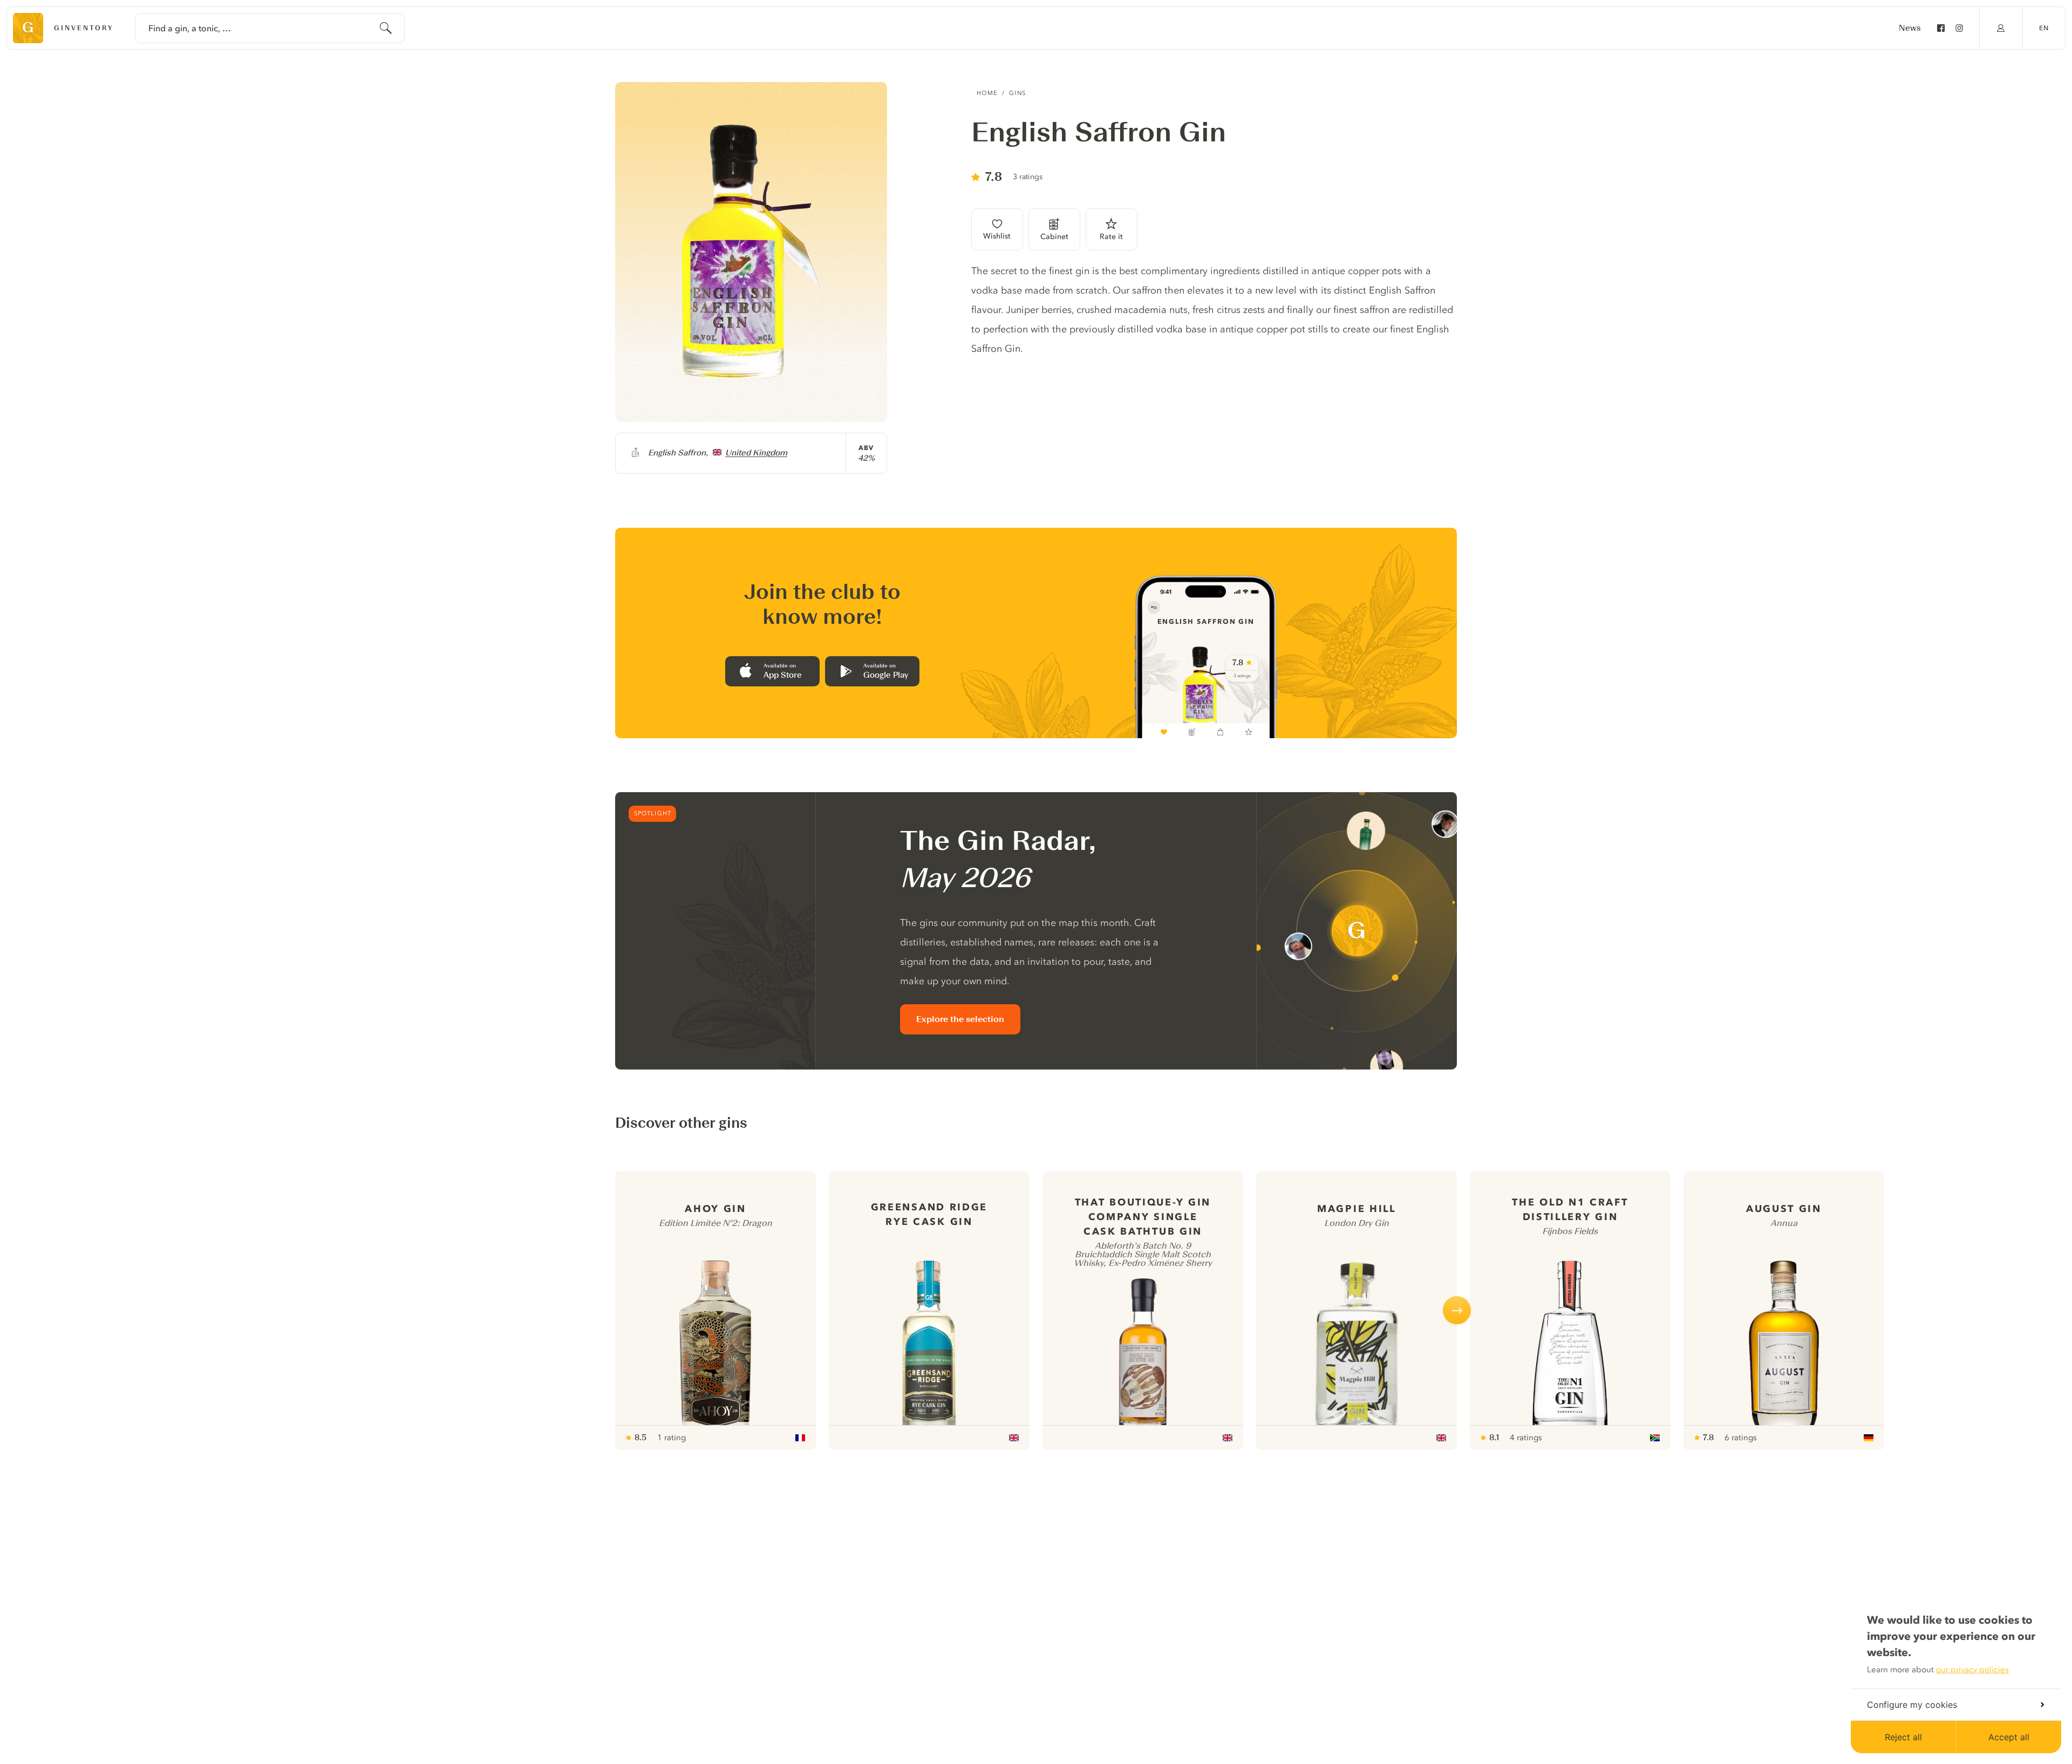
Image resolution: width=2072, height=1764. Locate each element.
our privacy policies (1972, 1670)
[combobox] (270, 28)
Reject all (1903, 1737)
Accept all (2009, 1737)
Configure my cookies (1912, 1705)
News (1910, 28)
